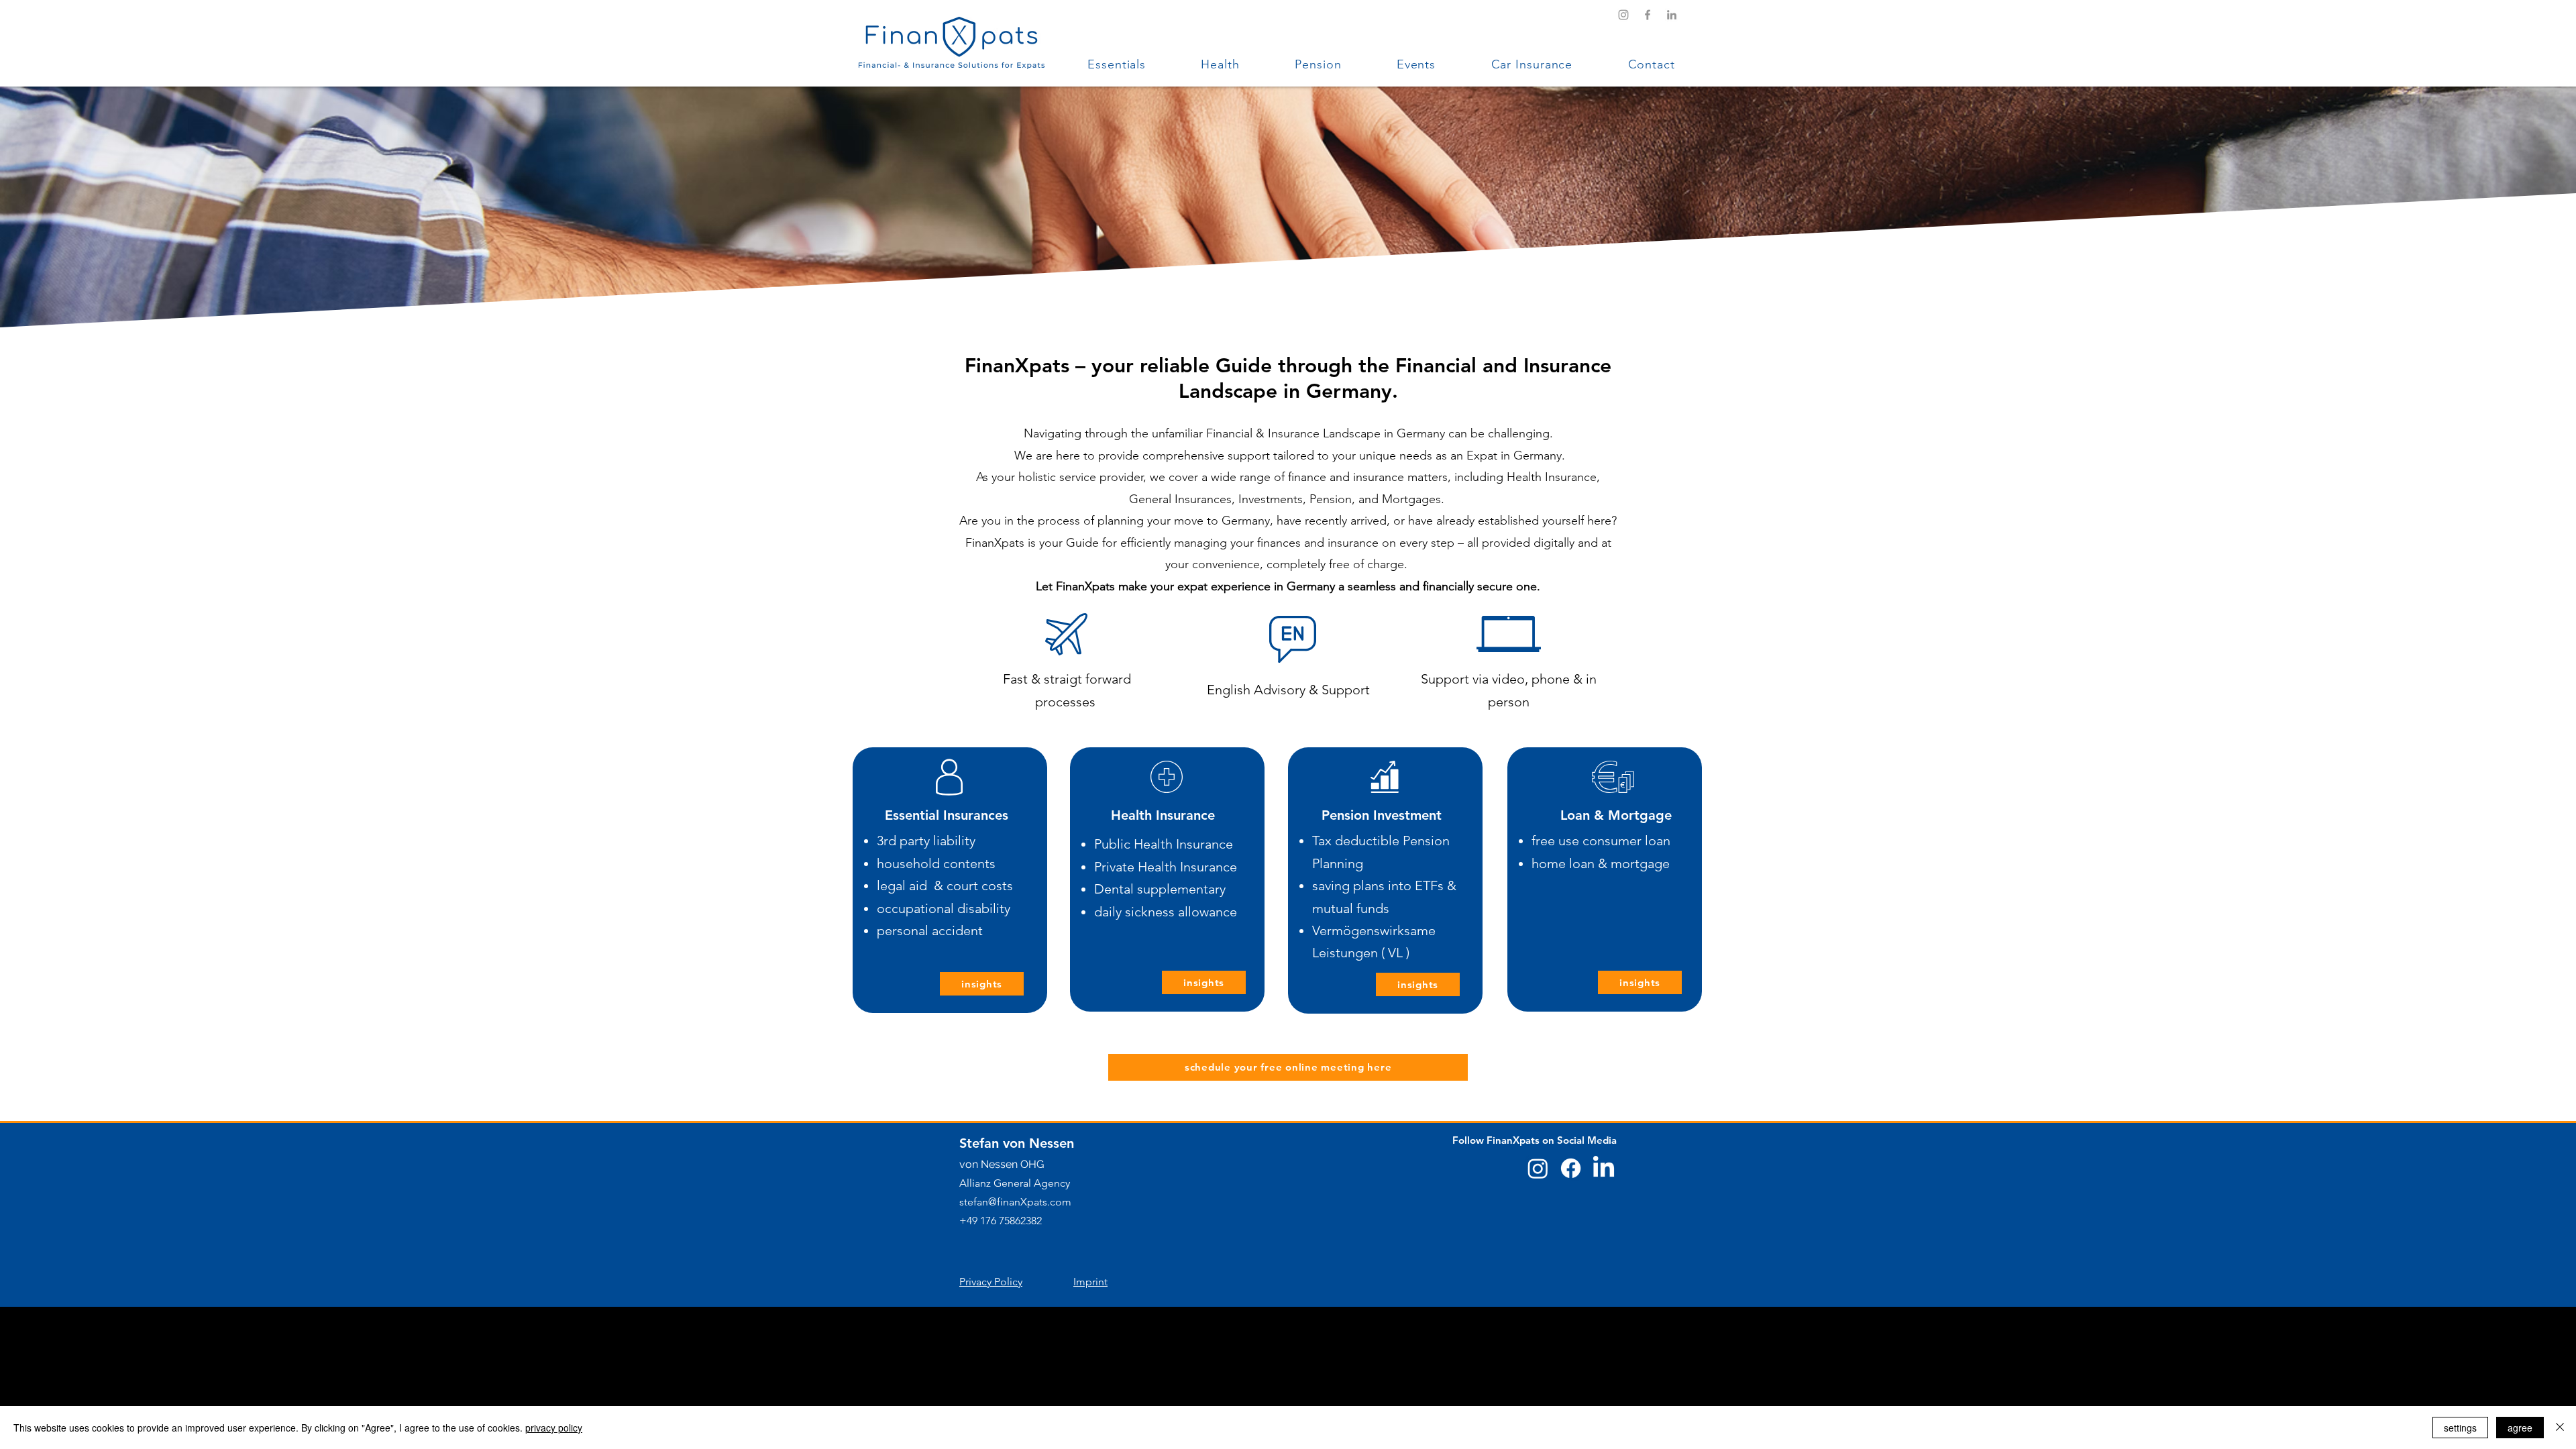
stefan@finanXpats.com (1015, 1202)
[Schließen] (2560, 1428)
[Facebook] (1648, 15)
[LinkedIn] (1672, 15)
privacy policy (554, 1428)
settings (2460, 1428)
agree (2520, 1428)
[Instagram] (1623, 15)
